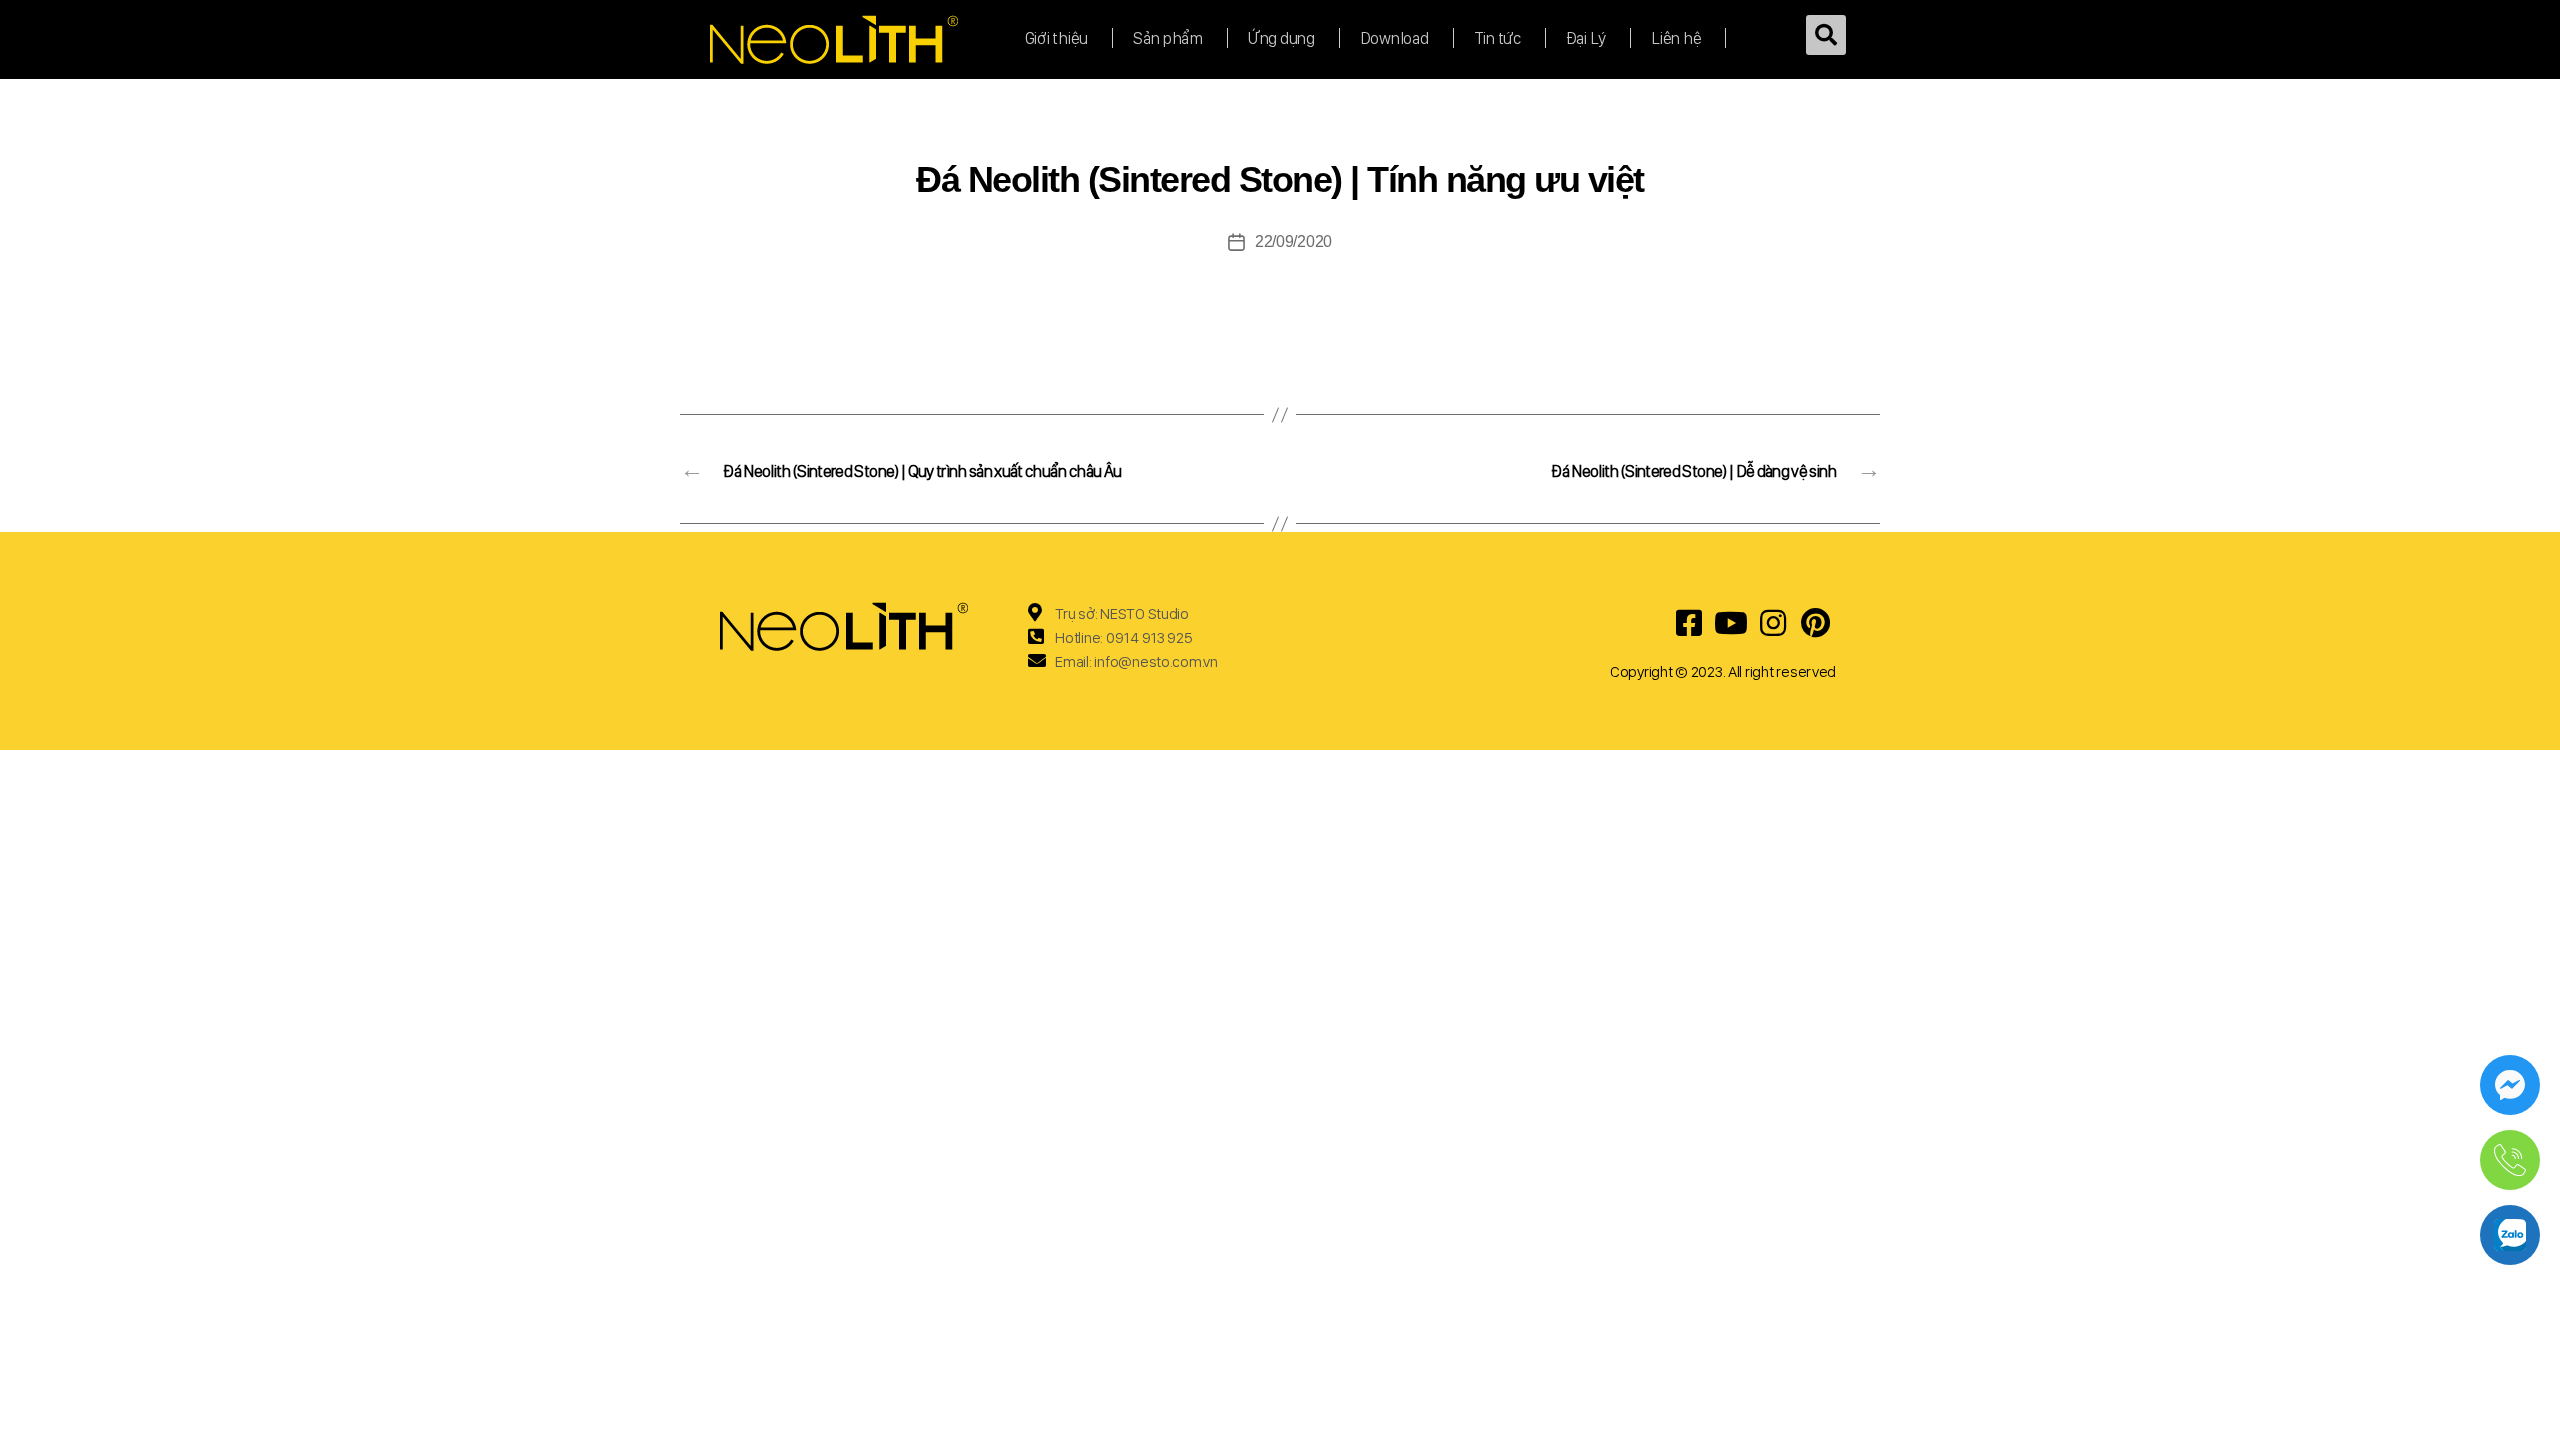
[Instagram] (1773, 623)
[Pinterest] (1815, 623)
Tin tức (1497, 38)
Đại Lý (1586, 38)
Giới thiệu (1056, 38)
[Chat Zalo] (2510, 1235)
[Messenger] (2510, 1085)
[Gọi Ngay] (2510, 1160)
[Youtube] (1731, 623)
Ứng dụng (1281, 38)
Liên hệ (1676, 38)
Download (1394, 38)
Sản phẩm (1168, 38)
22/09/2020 (1293, 241)
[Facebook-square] (1689, 623)
